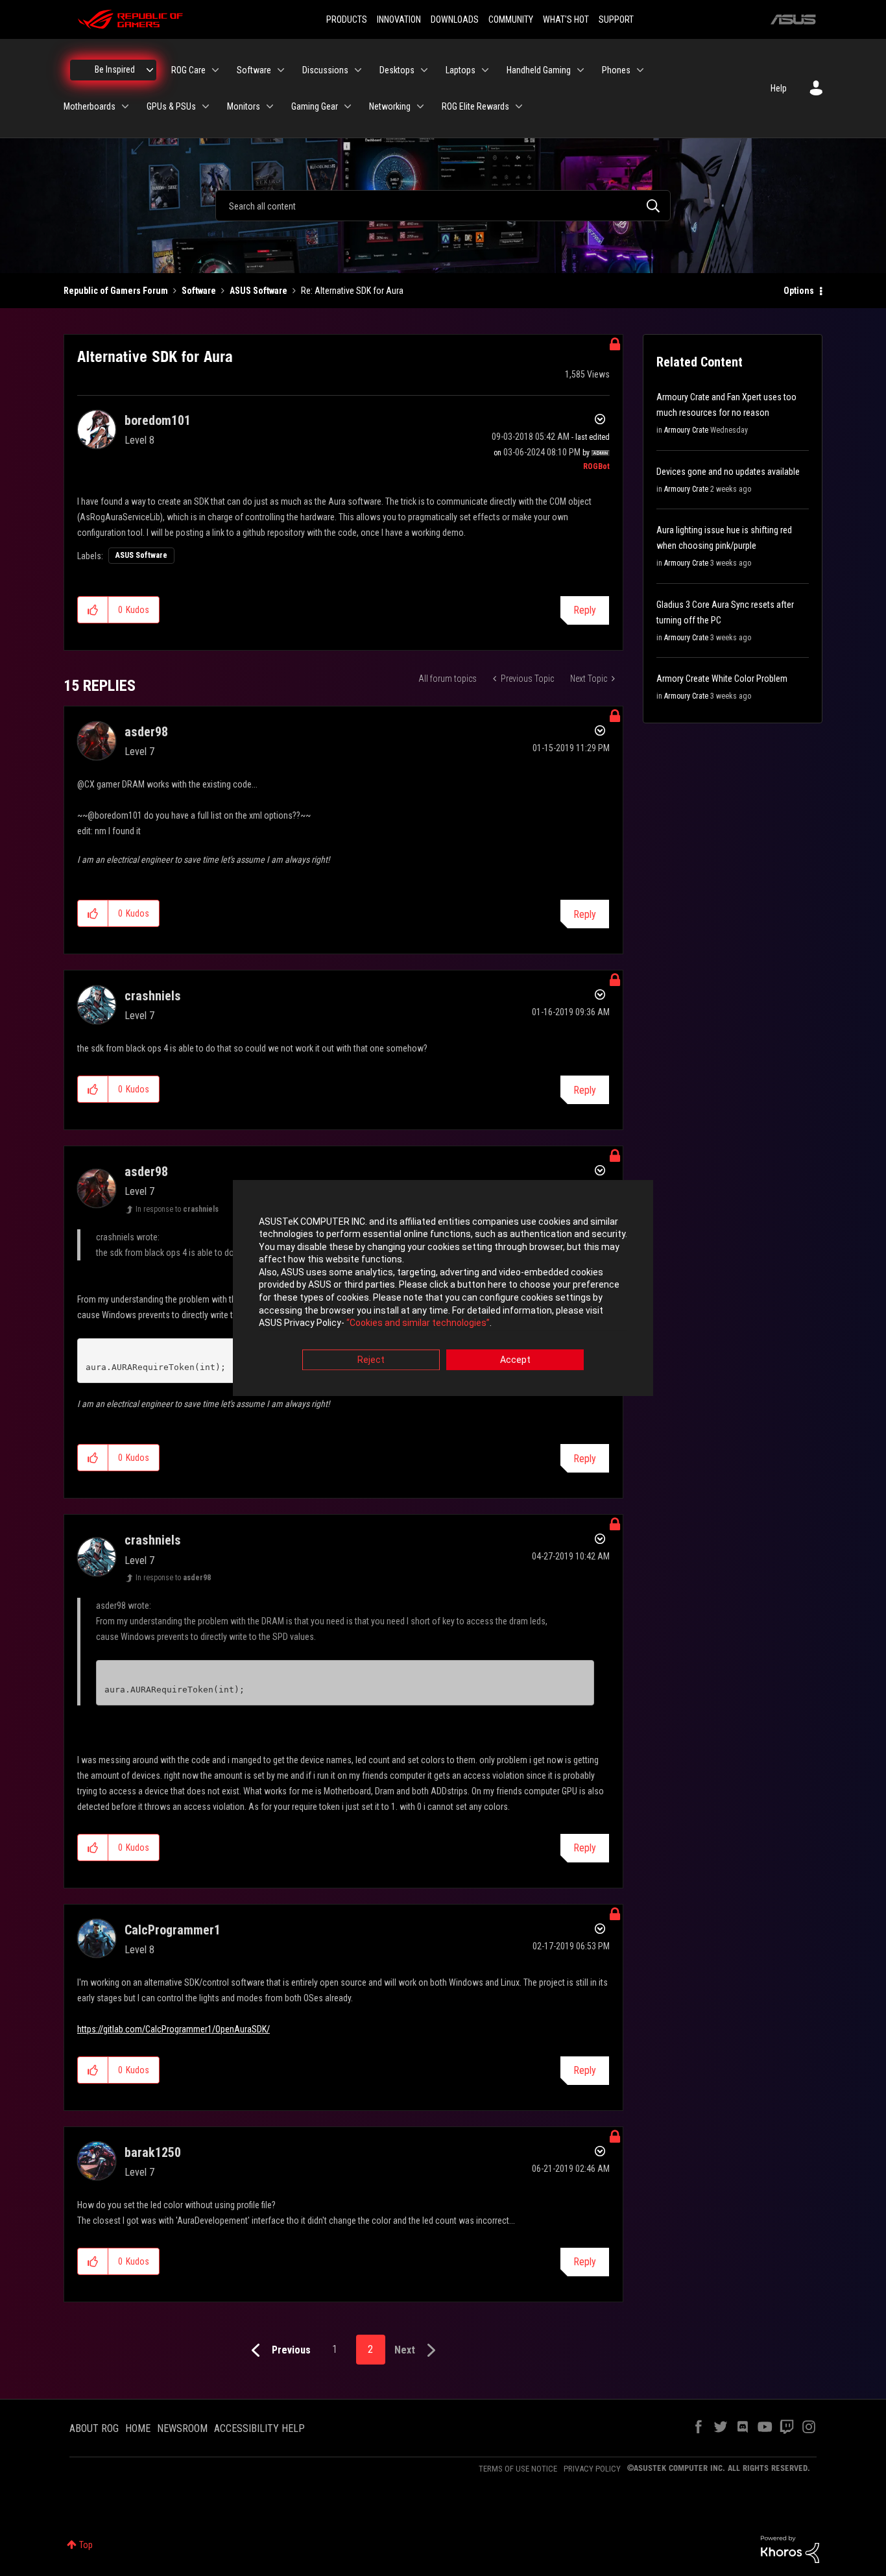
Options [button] (799, 291)
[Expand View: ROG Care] (215, 70)
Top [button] (86, 2545)
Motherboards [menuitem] (90, 106)
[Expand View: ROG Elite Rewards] (519, 106)
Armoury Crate (686, 430)
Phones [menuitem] (616, 70)
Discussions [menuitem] (325, 70)
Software (199, 291)
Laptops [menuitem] (461, 70)
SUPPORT (616, 19)
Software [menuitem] (254, 70)
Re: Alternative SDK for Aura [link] (352, 291)
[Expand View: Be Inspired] (150, 70)
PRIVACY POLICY (592, 2469)
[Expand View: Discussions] (358, 70)
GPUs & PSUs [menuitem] (171, 106)
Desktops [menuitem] (397, 70)
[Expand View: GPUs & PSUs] (206, 106)
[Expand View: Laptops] (485, 70)
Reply (585, 610)
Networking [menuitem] (390, 106)
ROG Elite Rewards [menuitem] (475, 106)
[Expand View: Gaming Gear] (348, 106)
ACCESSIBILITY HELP (259, 2428)
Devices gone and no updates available (728, 472)
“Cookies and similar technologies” (418, 1323)
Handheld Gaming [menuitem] (539, 70)
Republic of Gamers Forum (116, 291)
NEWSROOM (182, 2428)
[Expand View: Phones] (640, 70)
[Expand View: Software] (281, 70)
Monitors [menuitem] (244, 106)
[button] (93, 610)
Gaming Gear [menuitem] (315, 106)
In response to (177, 1209)
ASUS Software (258, 291)
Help (779, 88)
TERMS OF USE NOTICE (518, 2469)
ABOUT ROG (94, 2428)
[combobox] (443, 206)
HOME (138, 2428)
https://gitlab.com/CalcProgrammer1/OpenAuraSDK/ (174, 2029)
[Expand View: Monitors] (270, 106)
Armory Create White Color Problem (722, 679)
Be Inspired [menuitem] (115, 69)
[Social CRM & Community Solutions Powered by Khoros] (790, 2549)
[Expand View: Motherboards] (125, 106)
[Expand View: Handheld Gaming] (581, 70)
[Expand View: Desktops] (424, 70)
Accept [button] (515, 1360)
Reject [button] (371, 1360)
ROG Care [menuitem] (188, 70)
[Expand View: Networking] (420, 106)
